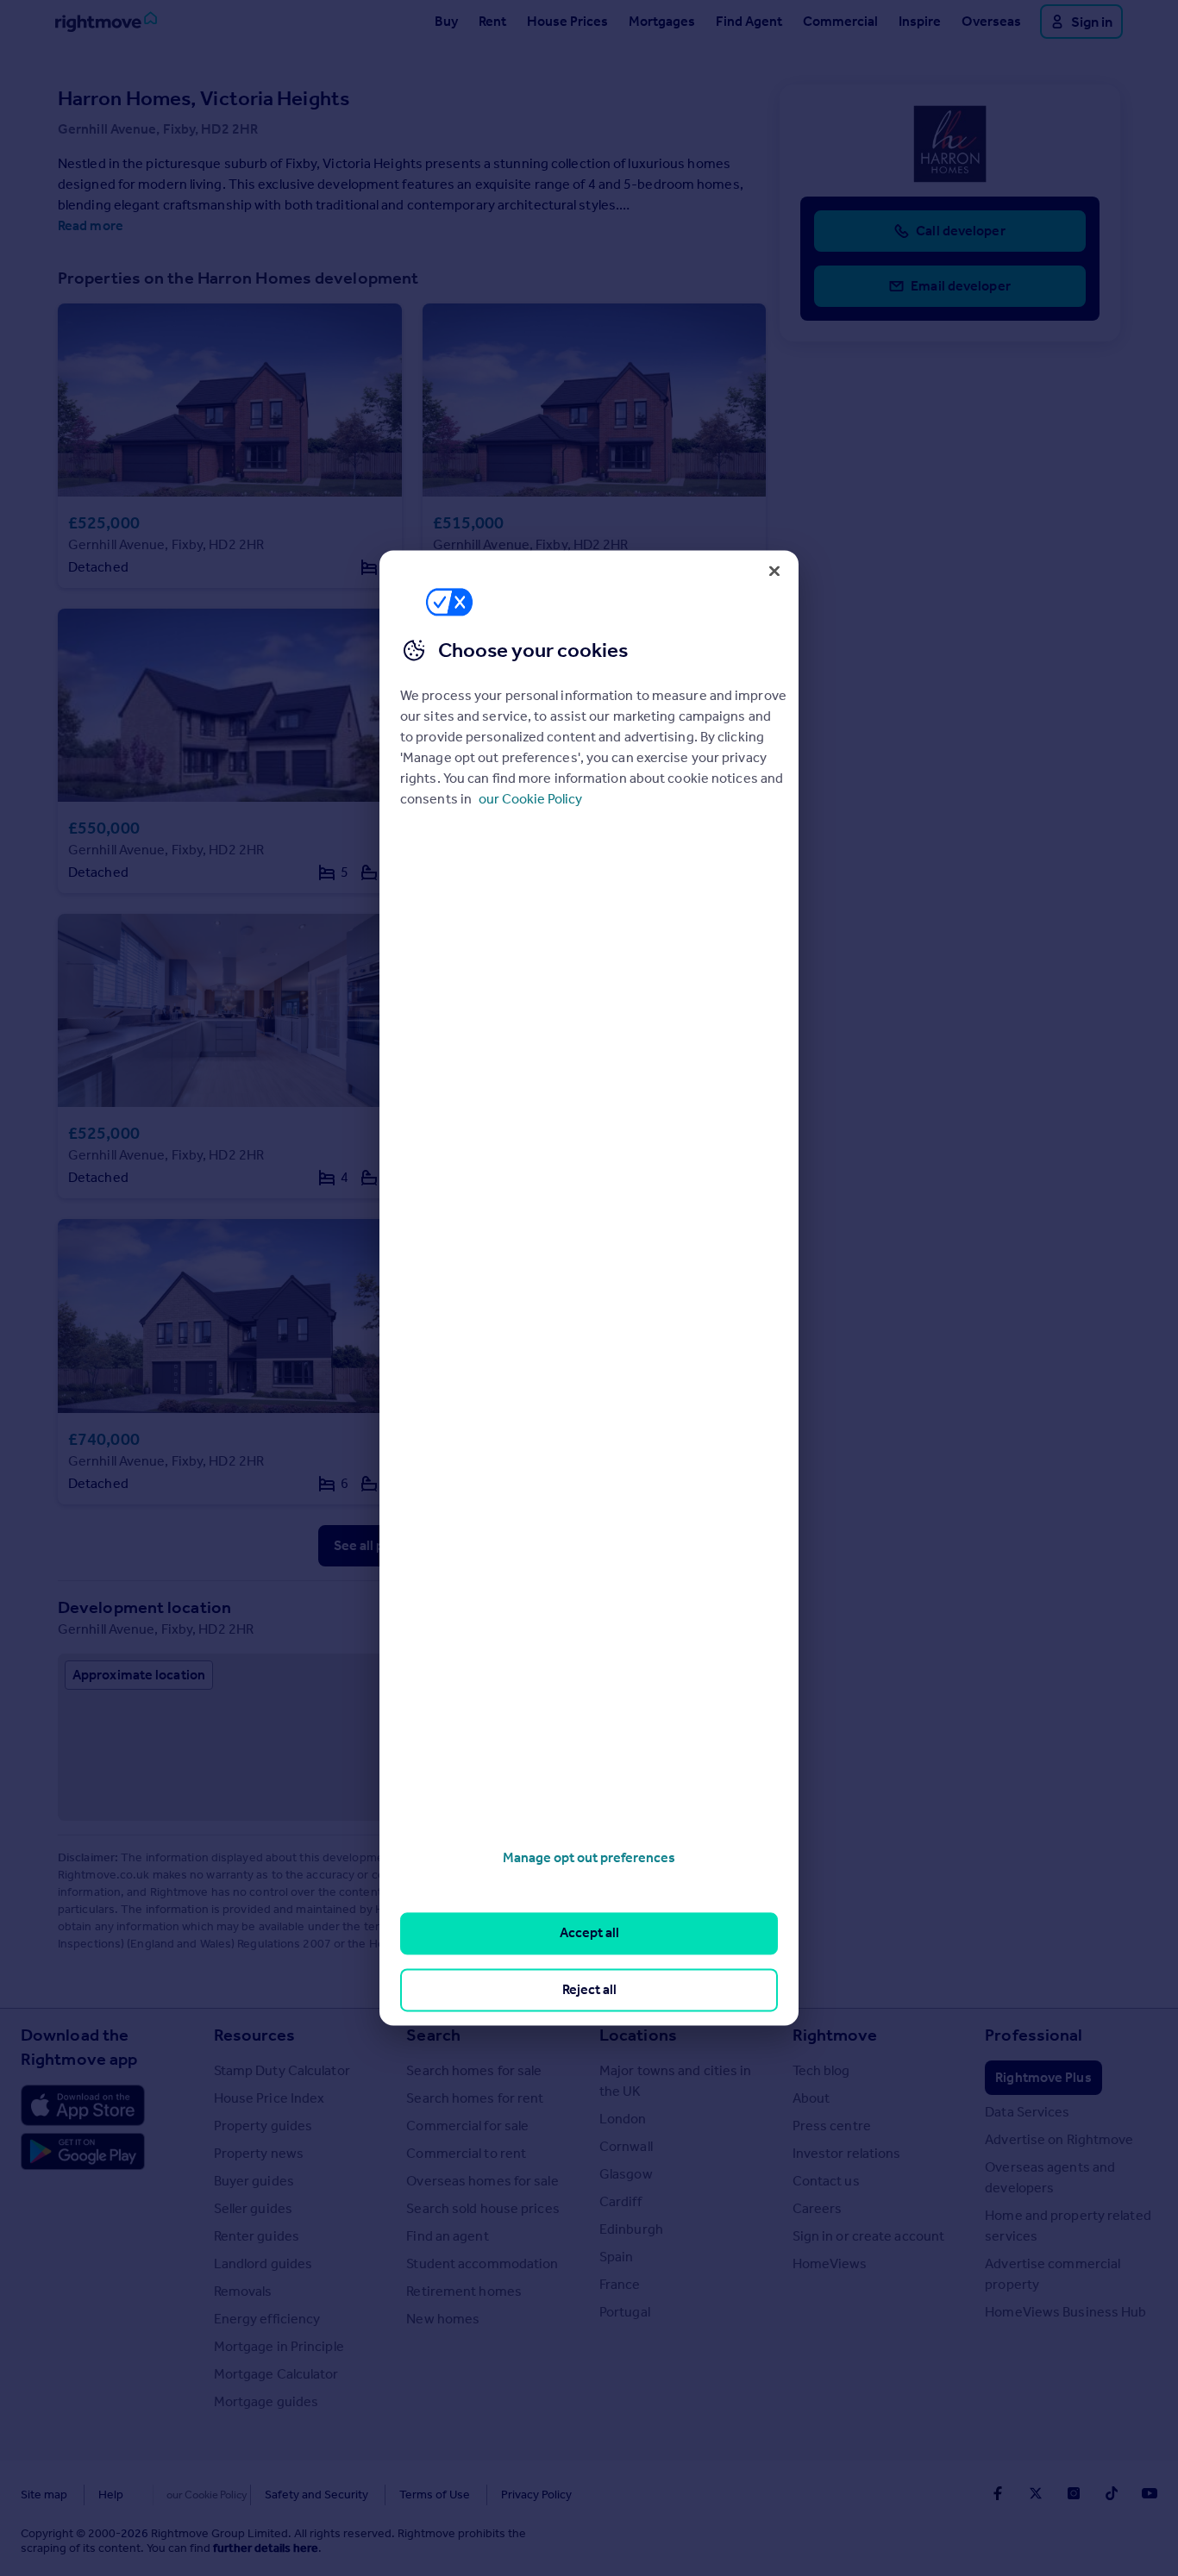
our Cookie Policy (530, 799)
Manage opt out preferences (589, 1857)
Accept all (589, 1933)
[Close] (774, 571)
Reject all (589, 1989)
